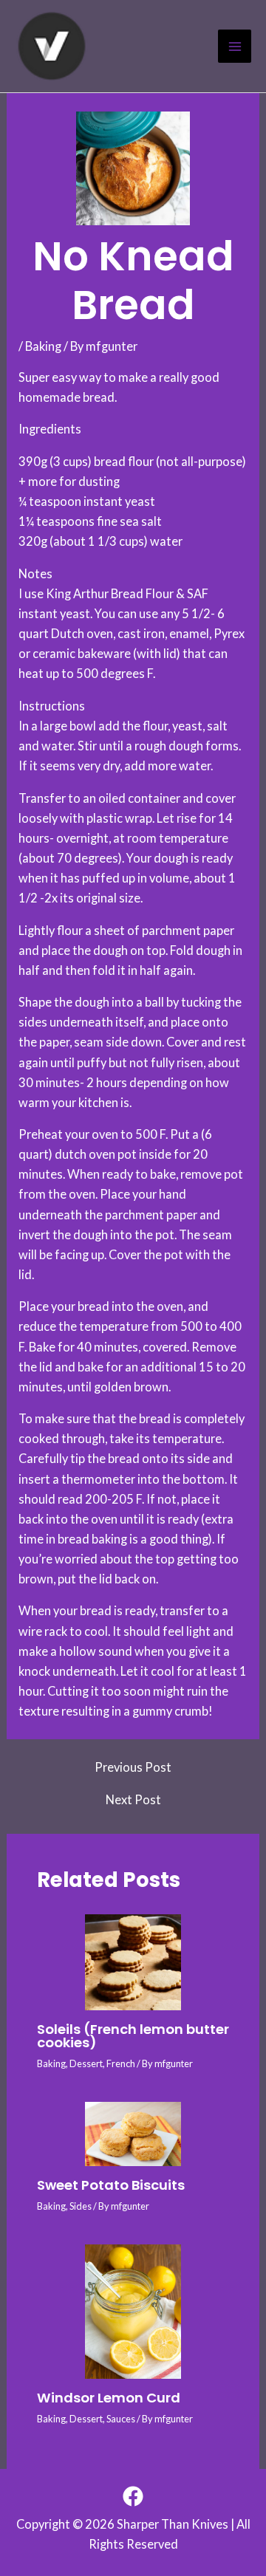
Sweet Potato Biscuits (111, 2185)
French (121, 2063)
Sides (81, 2206)
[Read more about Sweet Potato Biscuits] (133, 2134)
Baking (43, 346)
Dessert (86, 2063)
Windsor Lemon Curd (109, 2398)
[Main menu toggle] (235, 46)
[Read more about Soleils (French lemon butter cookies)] (133, 1962)
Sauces (121, 2419)
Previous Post (133, 1767)
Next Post (133, 1800)
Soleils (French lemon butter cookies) (133, 2036)
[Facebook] (133, 2496)
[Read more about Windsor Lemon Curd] (133, 2312)
